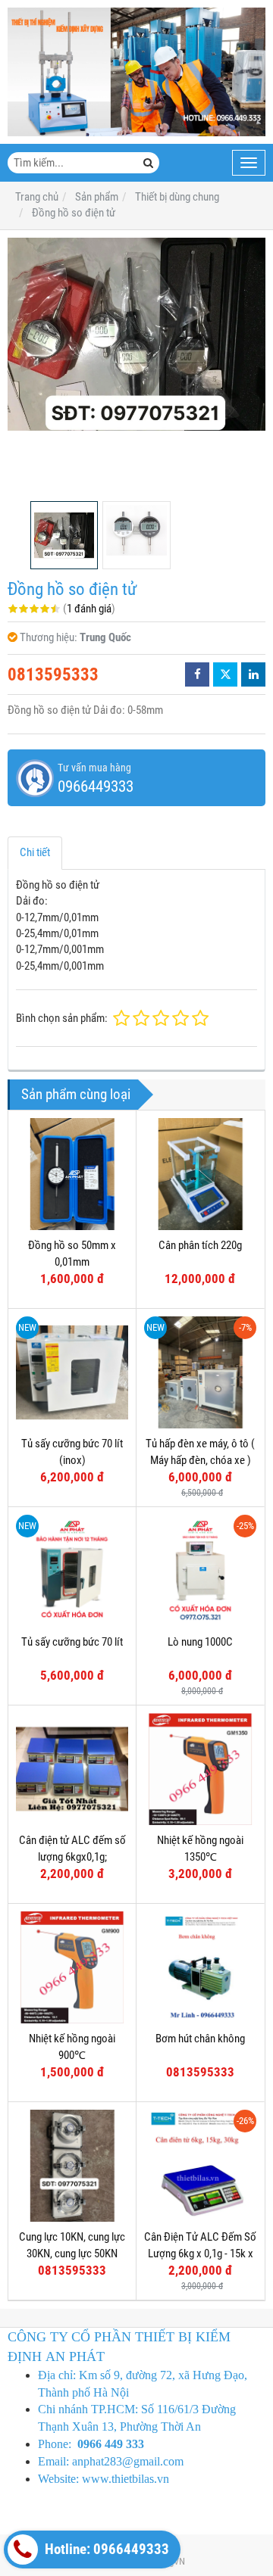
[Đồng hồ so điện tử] (136, 334)
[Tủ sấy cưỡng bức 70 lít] (72, 1571)
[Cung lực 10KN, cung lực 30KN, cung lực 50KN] (72, 2166)
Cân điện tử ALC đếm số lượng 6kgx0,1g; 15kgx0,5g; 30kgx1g (72, 1856)
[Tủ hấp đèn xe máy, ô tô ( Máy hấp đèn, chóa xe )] (200, 1372)
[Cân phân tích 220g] (200, 1174)
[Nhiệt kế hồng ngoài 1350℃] (200, 1769)
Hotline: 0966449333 (105, 2550)
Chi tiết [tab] (35, 852)
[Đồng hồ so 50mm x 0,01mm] (72, 1174)
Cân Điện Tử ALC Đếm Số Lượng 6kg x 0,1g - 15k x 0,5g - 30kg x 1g (200, 2253)
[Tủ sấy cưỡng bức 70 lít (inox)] (72, 1372)
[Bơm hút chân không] (200, 1967)
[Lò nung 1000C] (200, 1571)
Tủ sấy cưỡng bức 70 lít (72, 1642)
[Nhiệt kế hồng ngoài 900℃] (72, 1967)
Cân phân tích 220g (200, 1245)
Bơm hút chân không (200, 2039)
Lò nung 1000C (200, 1642)
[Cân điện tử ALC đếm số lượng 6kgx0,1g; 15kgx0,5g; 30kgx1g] (72, 1769)
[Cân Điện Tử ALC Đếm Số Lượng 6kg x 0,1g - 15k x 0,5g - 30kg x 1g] (200, 2166)
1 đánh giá (89, 609)
